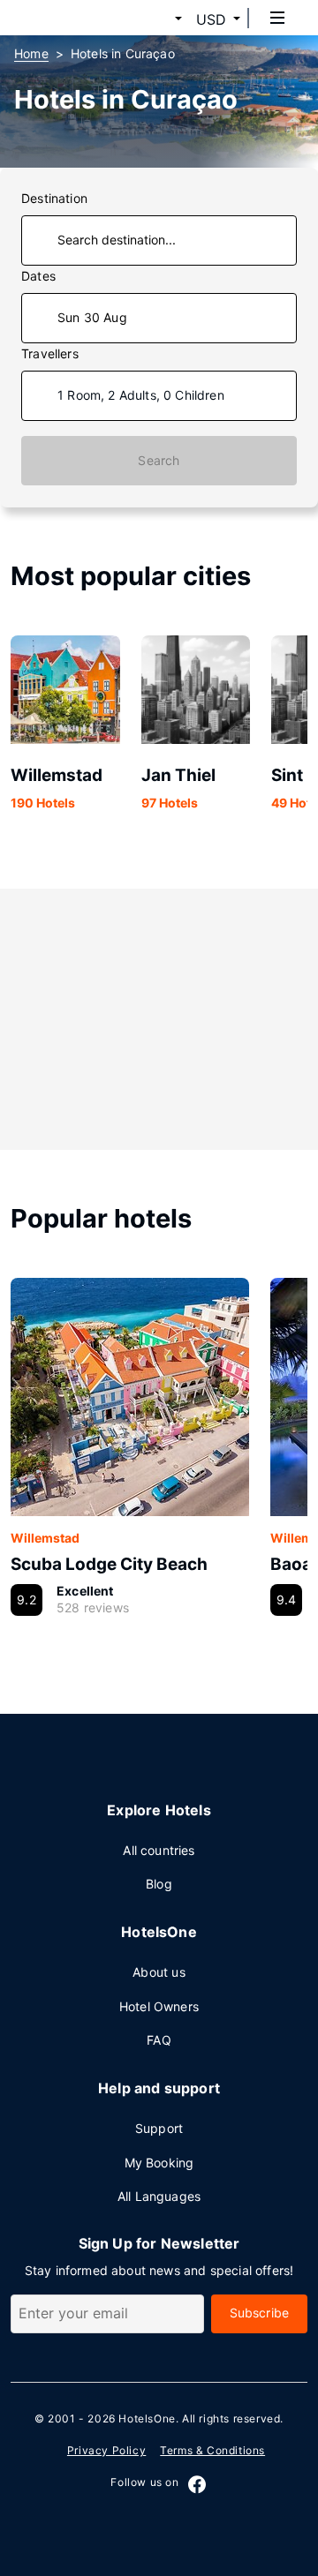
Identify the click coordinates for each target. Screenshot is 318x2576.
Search (159, 460)
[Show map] (159, 1019)
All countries (159, 1850)
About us (159, 1972)
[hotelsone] (80, 18)
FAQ (159, 2040)
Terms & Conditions (212, 2450)
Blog (159, 1884)
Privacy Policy (106, 2450)
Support (159, 2128)
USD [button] (211, 19)
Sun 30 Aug (92, 317)
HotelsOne (147, 2418)
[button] (157, 19)
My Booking (159, 2163)
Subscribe (260, 2313)
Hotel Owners (159, 2006)
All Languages (159, 2196)
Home (31, 53)
